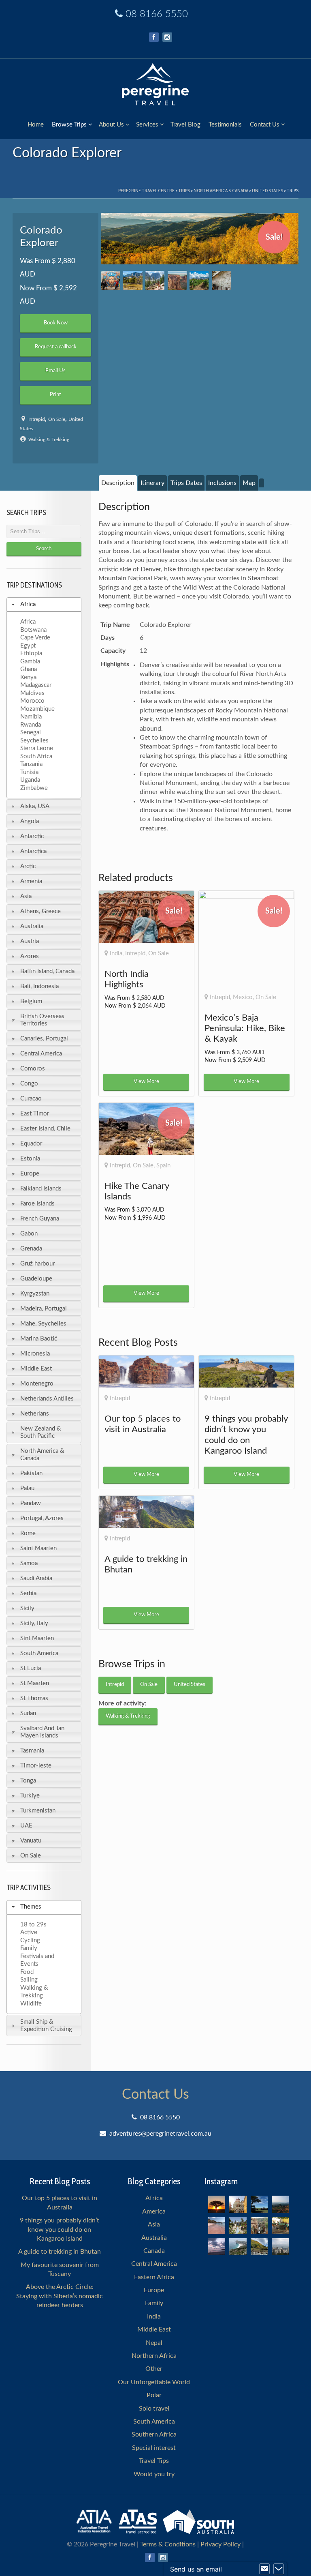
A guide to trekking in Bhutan (60, 2252)
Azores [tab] (30, 956)
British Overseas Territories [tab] (42, 1020)
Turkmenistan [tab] (38, 1811)
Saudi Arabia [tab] (36, 1578)
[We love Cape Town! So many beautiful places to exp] (238, 2247)
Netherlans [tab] (35, 1414)
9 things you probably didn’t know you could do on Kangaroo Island (60, 2230)
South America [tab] (39, 1653)
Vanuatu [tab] (31, 1841)
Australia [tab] (32, 926)
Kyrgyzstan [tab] (35, 1294)
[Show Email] (264, 2569)
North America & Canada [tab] (42, 1455)
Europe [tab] (30, 1174)
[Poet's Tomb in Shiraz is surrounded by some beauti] (238, 2226)
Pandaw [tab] (31, 1503)
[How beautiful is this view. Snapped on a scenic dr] (259, 2226)
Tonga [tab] (28, 1781)
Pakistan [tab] (31, 1473)
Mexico (243, 997)
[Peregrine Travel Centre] (155, 83)
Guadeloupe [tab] (36, 1279)
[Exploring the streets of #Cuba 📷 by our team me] (280, 2226)
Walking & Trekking (49, 440)
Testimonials (225, 125)
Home (36, 125)
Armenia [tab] (31, 881)
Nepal (154, 2343)
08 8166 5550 (157, 14)
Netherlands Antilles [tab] (47, 1399)
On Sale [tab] (31, 1856)
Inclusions (222, 483)
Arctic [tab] (28, 866)
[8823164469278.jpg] (155, 280)
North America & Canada (221, 190)
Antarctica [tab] (33, 851)
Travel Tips (154, 2461)
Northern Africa (154, 2356)
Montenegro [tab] (37, 1384)
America (154, 2211)
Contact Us (265, 125)
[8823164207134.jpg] (133, 280)
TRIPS (184, 190)
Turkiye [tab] (30, 1796)
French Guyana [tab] (40, 1219)
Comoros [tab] (33, 1069)
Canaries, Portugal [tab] (44, 1039)
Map (249, 483)
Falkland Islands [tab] (41, 1189)
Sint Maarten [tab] (37, 1638)
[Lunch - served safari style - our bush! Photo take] (259, 2204)
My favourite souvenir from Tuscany (60, 2269)
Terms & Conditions (168, 2544)
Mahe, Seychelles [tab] (43, 1324)
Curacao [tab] (31, 1099)
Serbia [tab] (28, 1593)
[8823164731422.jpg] (177, 280)
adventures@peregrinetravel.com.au (160, 2134)
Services (147, 125)
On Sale (57, 419)
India (116, 953)
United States (267, 190)
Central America (154, 2264)
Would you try (154, 2474)
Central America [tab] (41, 1054)
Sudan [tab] (28, 1713)
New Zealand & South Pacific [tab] (41, 1432)
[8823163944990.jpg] (111, 280)
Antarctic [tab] (32, 836)
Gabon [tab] (29, 1234)
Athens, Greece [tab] (40, 911)
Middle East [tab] (36, 1369)
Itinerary (152, 483)
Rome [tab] (28, 1533)
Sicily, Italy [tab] (34, 1623)
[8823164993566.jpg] (199, 280)
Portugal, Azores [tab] (42, 1518)
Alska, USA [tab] (35, 806)
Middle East (154, 2329)
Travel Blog (185, 125)
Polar (154, 2395)
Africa (154, 2198)
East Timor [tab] (35, 1114)
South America (154, 2422)
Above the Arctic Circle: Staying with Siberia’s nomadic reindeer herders (60, 2296)
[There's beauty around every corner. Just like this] (238, 2204)
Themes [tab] (31, 1907)
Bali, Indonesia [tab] (39, 986)
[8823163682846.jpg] (200, 239)
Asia (154, 2224)
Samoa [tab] (29, 1563)
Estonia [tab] (30, 1159)
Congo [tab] (29, 1084)
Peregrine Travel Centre (146, 190)
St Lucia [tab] (31, 1668)
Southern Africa (154, 2434)
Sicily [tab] (27, 1608)
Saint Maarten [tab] (38, 1548)
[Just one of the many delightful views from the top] (280, 2204)
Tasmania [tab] (32, 1751)
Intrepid (37, 419)
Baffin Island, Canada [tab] (47, 971)
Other (154, 2369)
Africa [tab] (28, 604)
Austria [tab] (30, 941)
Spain (163, 1166)
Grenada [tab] (31, 1249)
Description (118, 483)
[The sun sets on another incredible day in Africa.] (217, 2204)
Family (154, 2303)
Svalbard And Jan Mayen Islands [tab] (42, 1732)
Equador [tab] (31, 1144)
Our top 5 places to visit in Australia (60, 2203)
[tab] (118, 483)
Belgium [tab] (31, 1001)
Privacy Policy (220, 2544)
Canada (154, 2251)
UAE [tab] (26, 1826)
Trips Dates (186, 483)
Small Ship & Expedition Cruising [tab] (46, 2026)
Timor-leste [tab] (36, 1766)
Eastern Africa (154, 2277)
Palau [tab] (27, 1488)
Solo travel (154, 2409)
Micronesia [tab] (35, 1354)
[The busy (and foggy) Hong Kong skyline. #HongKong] (280, 2247)
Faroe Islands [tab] (37, 1204)
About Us (111, 125)
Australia (154, 2238)
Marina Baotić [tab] (39, 1339)
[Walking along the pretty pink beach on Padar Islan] (217, 2226)
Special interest (154, 2448)
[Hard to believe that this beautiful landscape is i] (259, 2247)
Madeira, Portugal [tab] (44, 1309)
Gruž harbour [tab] (37, 1264)
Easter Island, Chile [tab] (45, 1129)
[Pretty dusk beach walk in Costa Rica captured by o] (217, 2247)
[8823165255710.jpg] (221, 280)
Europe (154, 2290)
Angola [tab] (30, 821)
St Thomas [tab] (34, 1698)
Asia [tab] (26, 896)
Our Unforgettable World (154, 2382)
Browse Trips (69, 125)
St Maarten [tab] (35, 1683)
